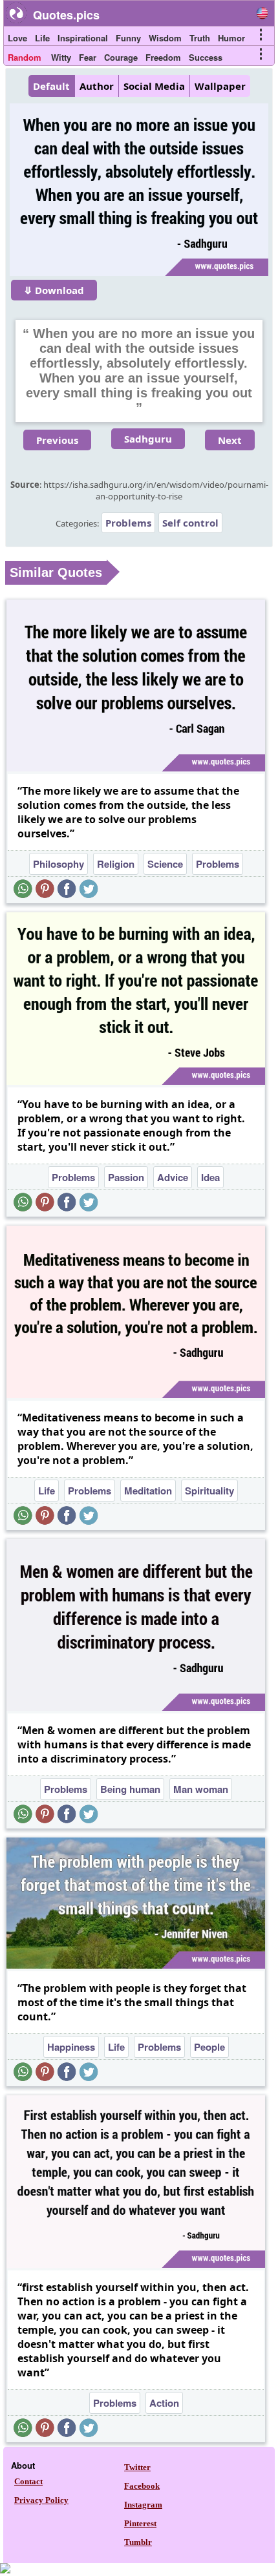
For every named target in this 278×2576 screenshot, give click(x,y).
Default (51, 86)
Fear (88, 57)
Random (25, 57)
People (209, 2047)
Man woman (201, 1789)
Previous (57, 440)
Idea (210, 1177)
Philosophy (59, 864)
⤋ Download (54, 290)
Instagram (143, 2505)
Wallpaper (220, 86)
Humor (231, 38)
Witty (61, 57)
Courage (121, 57)
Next (230, 440)
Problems (128, 523)
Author (97, 86)
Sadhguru (148, 439)
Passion (126, 1177)
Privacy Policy (41, 2500)
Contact (28, 2481)
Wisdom (165, 38)
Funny (128, 38)
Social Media (154, 86)
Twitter (137, 2467)
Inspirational (83, 38)
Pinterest (140, 2523)
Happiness (71, 2047)
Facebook (142, 2486)
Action (164, 2403)
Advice (173, 1177)
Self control (190, 523)
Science (165, 864)
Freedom (163, 57)
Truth (200, 38)
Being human (130, 1789)
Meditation (148, 1491)
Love (17, 38)
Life (42, 38)
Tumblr (138, 2542)
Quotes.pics (66, 15)
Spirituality (209, 1491)
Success (206, 57)
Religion (116, 864)
